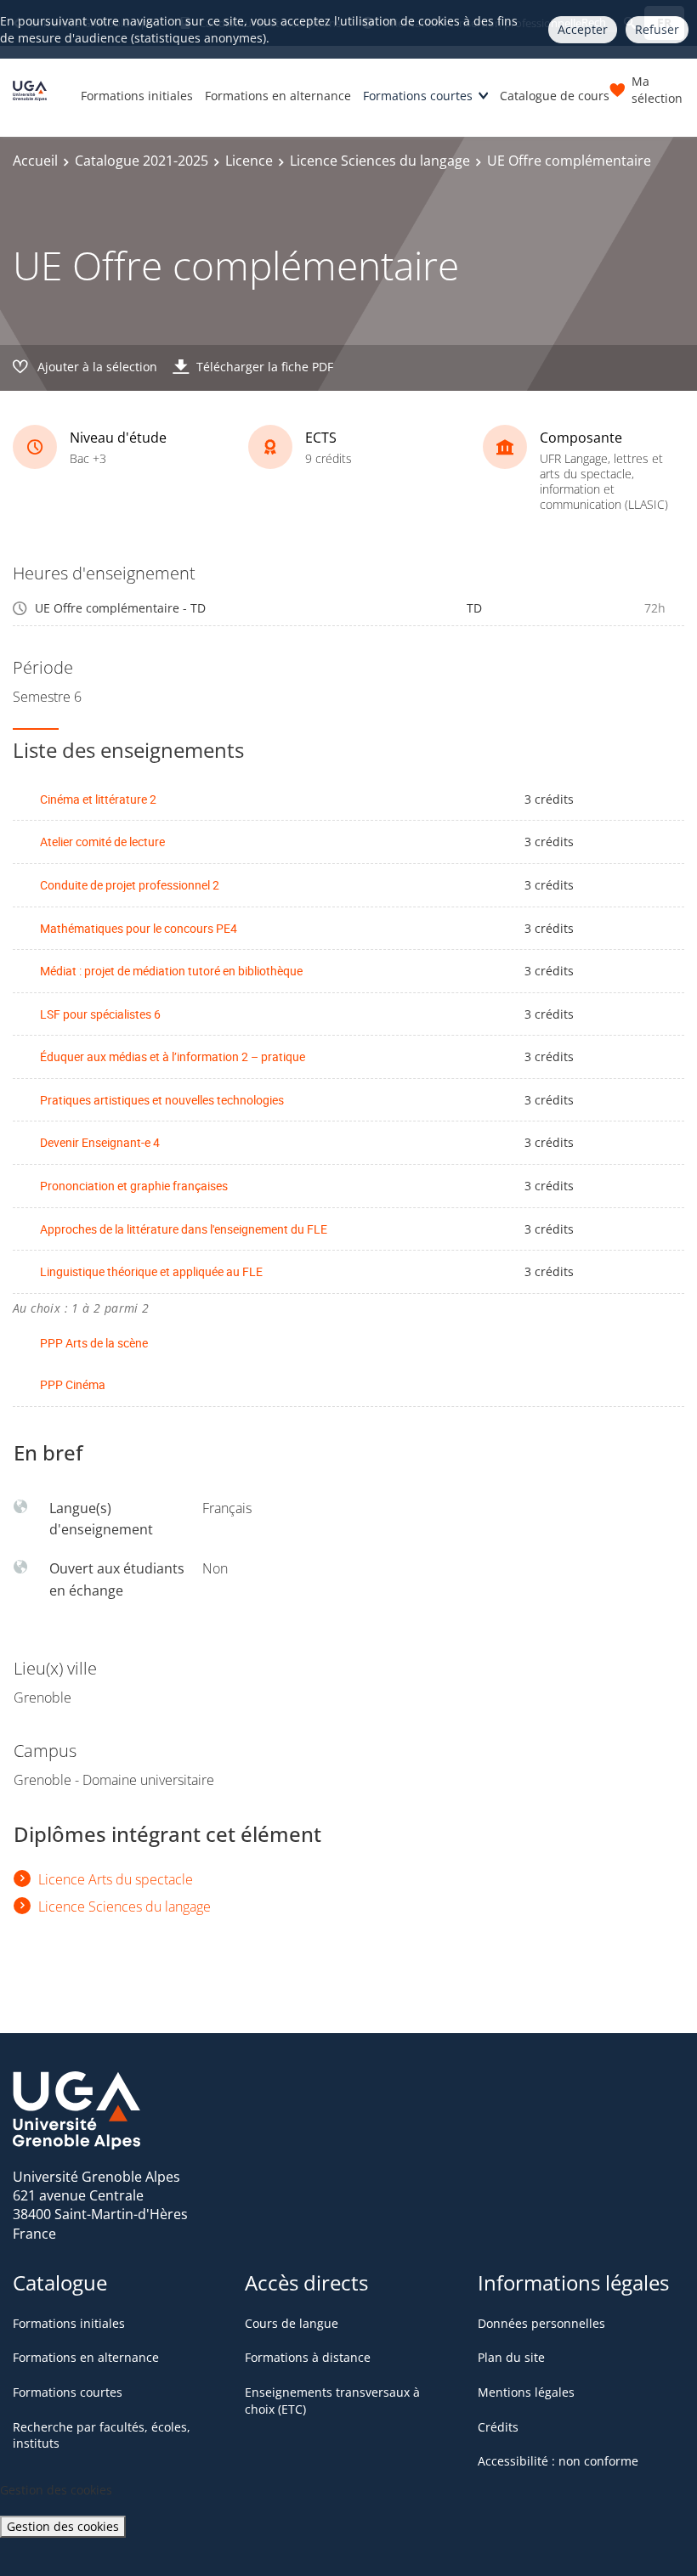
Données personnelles (541, 2323)
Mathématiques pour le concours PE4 (139, 928)
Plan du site (511, 2357)
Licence (249, 161)
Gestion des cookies (63, 2526)
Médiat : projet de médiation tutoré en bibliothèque (171, 971)
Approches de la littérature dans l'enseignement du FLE (184, 1229)
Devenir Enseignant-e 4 (100, 1142)
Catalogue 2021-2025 (142, 161)
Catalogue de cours (555, 96)
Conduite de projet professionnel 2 (130, 885)
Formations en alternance (278, 96)
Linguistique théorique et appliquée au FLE (151, 1271)
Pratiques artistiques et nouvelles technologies (162, 1100)
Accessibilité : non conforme (558, 2461)
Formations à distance (308, 2357)
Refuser (657, 29)
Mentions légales (526, 2392)
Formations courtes (418, 96)
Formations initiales (137, 96)
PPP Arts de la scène (94, 1343)
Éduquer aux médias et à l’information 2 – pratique (173, 1056)
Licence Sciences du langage (380, 161)
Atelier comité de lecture (102, 842)
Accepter (583, 29)
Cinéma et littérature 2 (98, 799)
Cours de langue (292, 2323)
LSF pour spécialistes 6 (100, 1014)
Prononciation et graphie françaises (134, 1186)
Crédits (498, 2427)
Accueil (35, 161)
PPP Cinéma (73, 1384)
